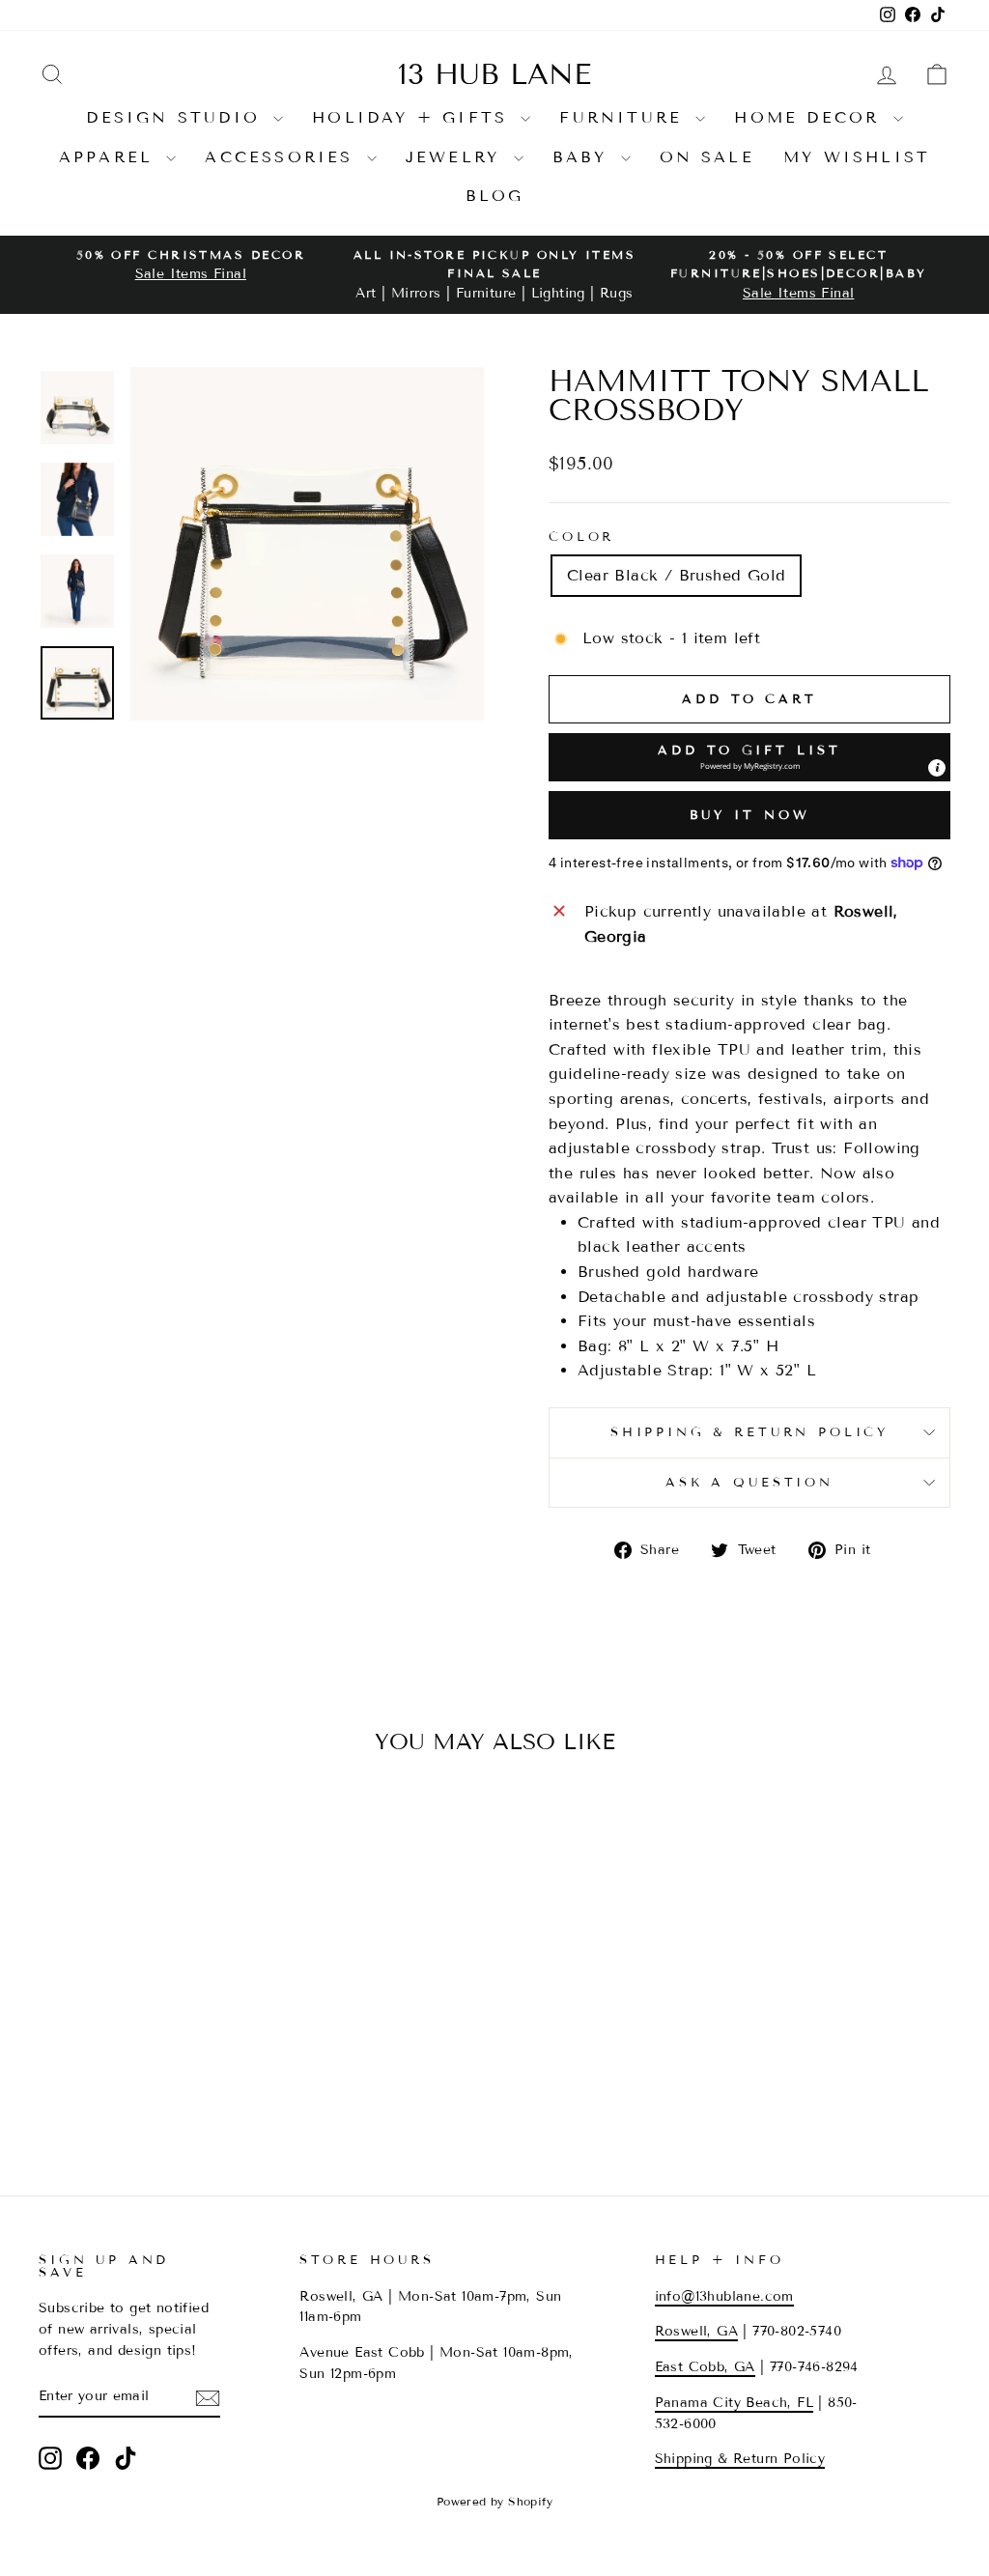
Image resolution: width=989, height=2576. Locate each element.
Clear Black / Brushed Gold (676, 575)
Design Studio (177, 117)
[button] (749, 757)
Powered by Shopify (494, 2501)
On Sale (707, 157)
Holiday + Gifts (414, 117)
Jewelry (457, 157)
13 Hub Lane (494, 74)
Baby (584, 157)
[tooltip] (937, 768)
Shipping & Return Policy (749, 1432)
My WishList (857, 157)
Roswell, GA (696, 2331)
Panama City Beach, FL (734, 2403)
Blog (495, 196)
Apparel (111, 157)
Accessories (283, 157)
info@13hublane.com (724, 2296)
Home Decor (811, 117)
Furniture (625, 117)
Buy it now (750, 815)
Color (581, 537)
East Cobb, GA (705, 2367)
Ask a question (749, 1483)
